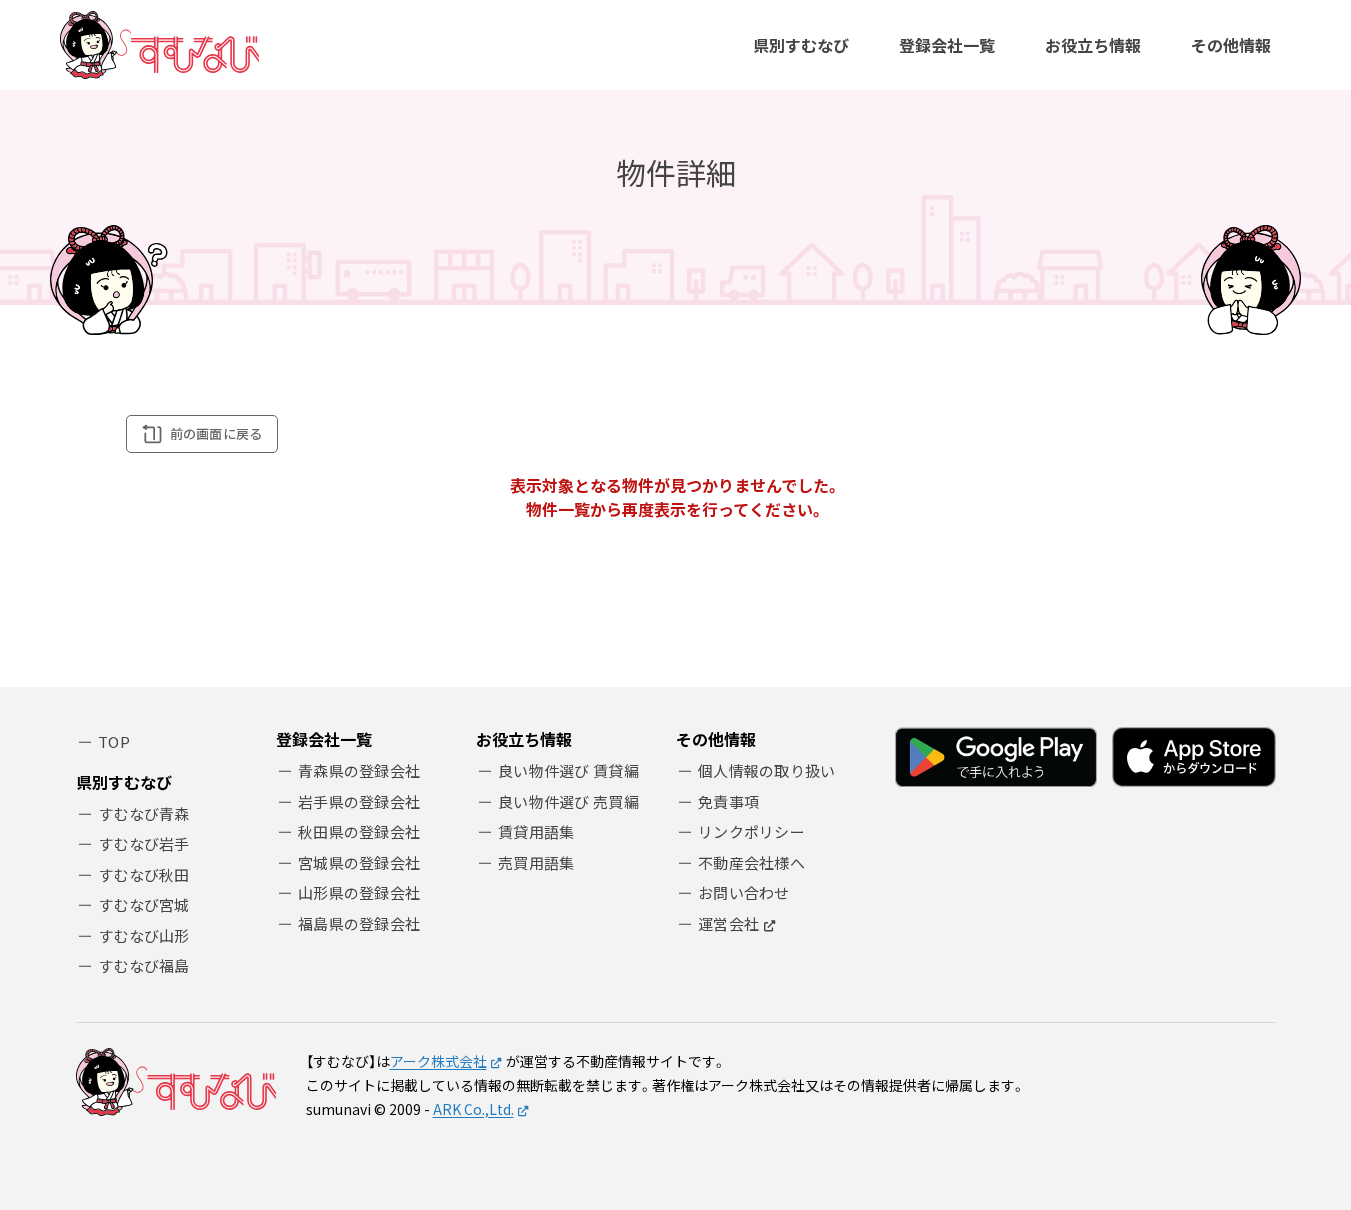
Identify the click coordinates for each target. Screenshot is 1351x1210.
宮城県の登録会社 (359, 862)
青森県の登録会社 (359, 770)
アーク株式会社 (438, 1061)
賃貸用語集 (536, 831)
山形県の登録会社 (359, 892)
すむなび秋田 (144, 874)
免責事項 (728, 801)
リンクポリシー (751, 831)
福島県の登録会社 (359, 923)
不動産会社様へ (751, 862)
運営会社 (728, 923)
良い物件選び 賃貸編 (568, 770)
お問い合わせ (744, 892)
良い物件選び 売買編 (568, 801)
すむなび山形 (144, 935)
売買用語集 (536, 862)
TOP (114, 741)
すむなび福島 (144, 965)
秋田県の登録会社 (359, 831)
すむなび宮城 (144, 904)
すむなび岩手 (144, 843)
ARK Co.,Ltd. (473, 1109)
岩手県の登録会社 (359, 801)
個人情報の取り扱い (767, 770)
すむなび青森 (144, 813)
